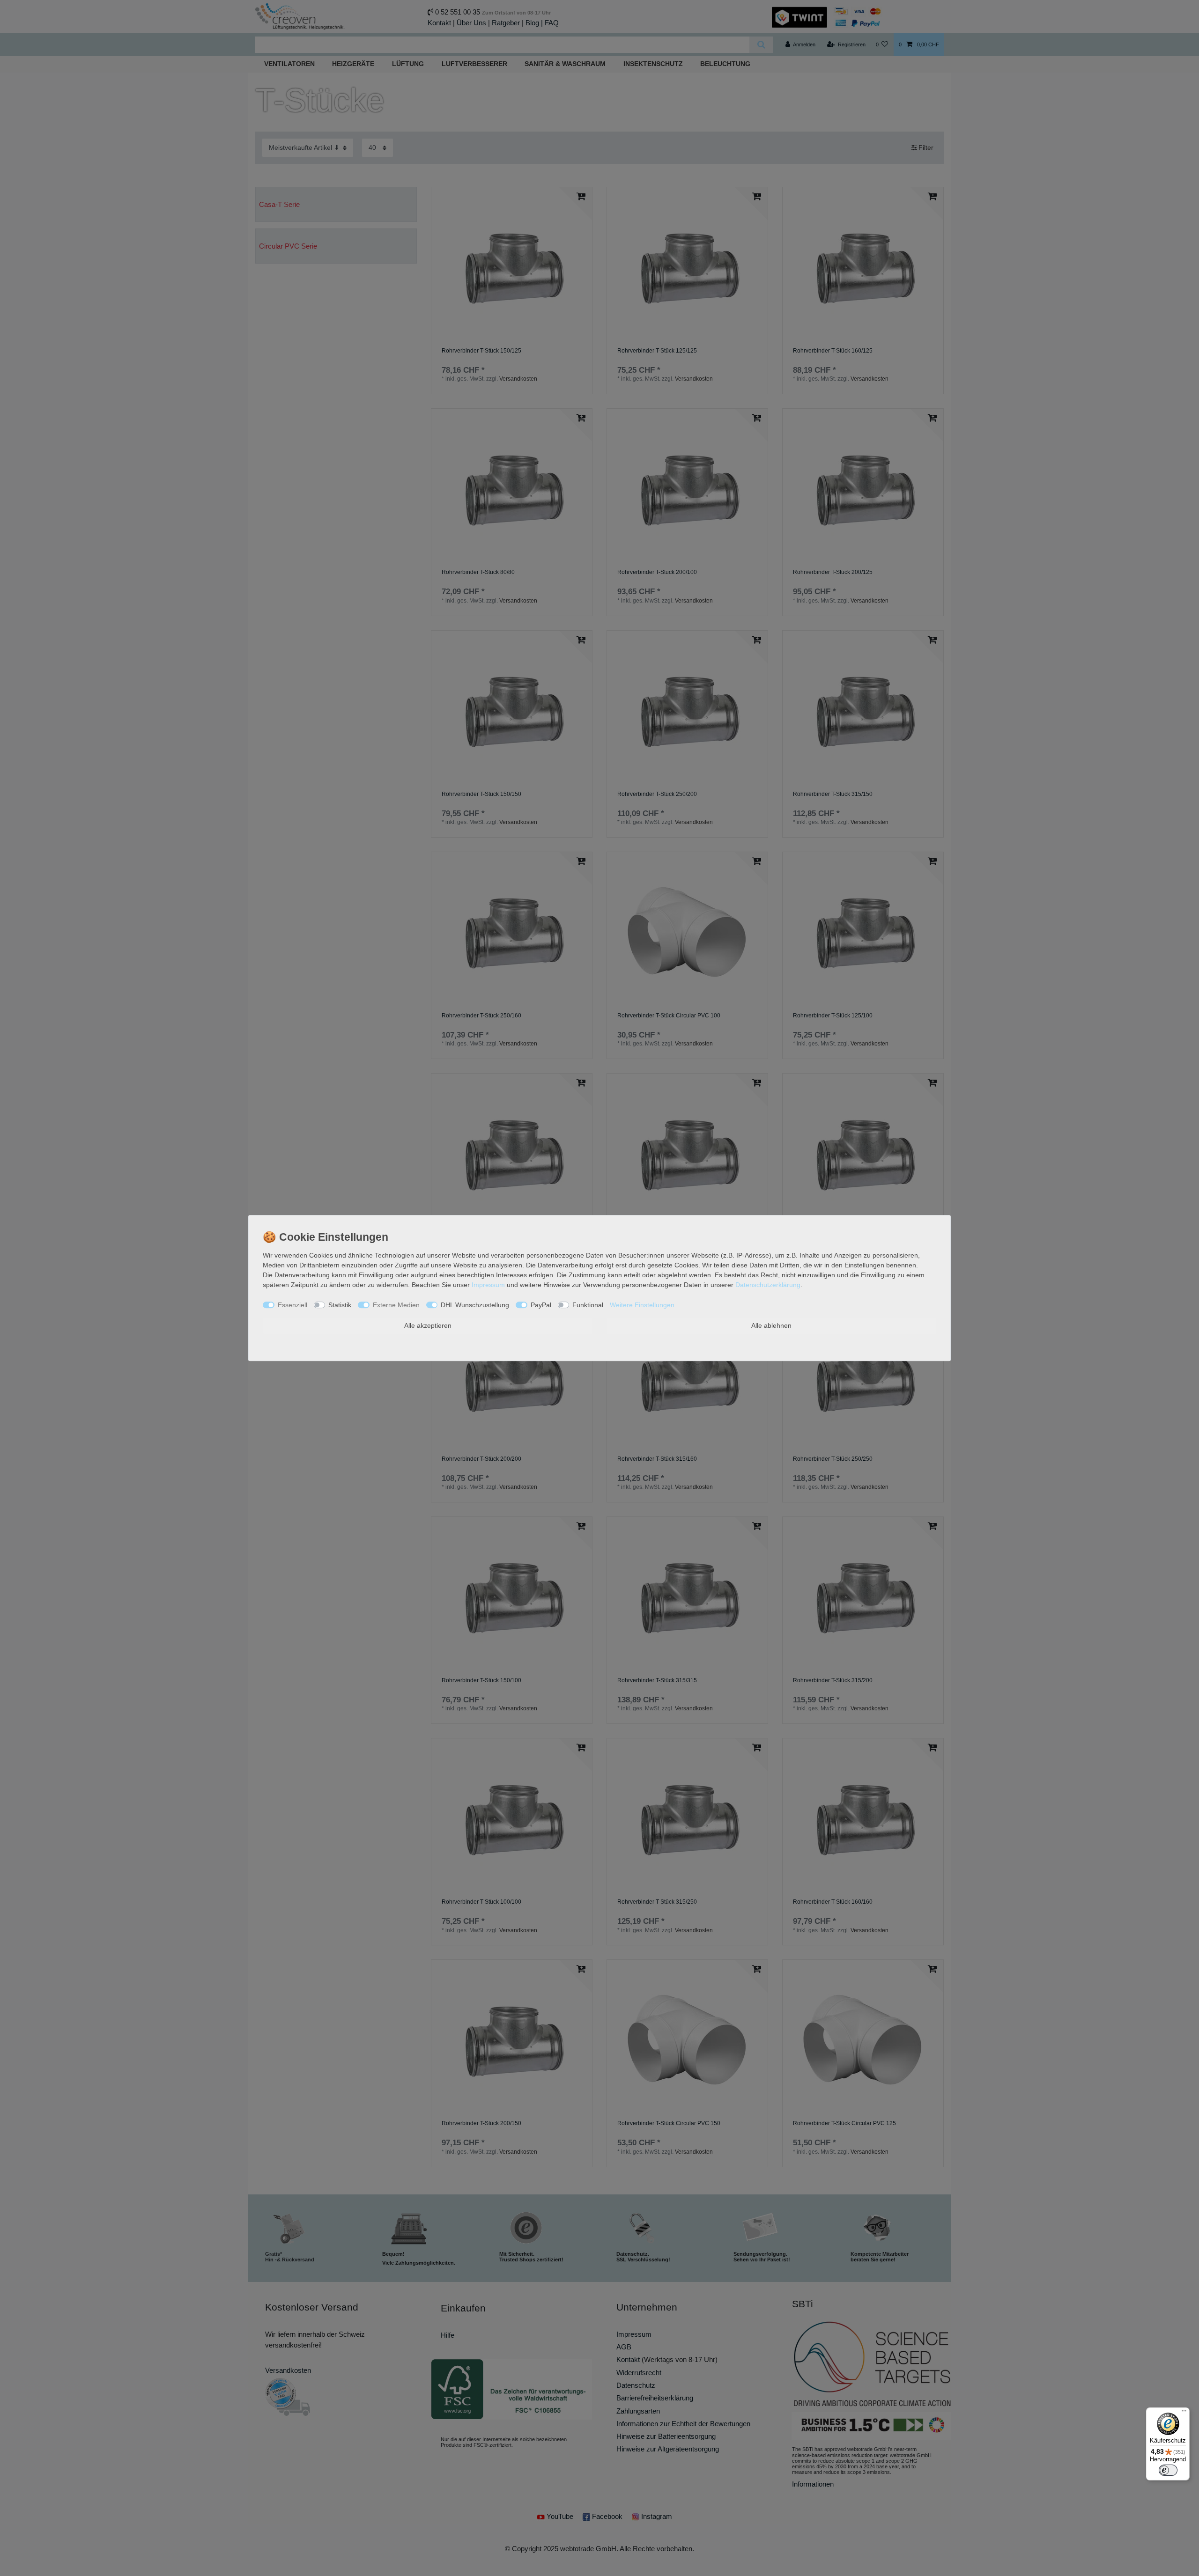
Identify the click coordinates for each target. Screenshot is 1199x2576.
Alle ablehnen (771, 1325)
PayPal (541, 1305)
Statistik (340, 1305)
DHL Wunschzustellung (475, 1305)
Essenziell (292, 1305)
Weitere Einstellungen (642, 1305)
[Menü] (1184, 2413)
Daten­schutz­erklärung (768, 1285)
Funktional (588, 1305)
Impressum (488, 1285)
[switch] (1168, 2470)
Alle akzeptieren (428, 1325)
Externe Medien (396, 1305)
